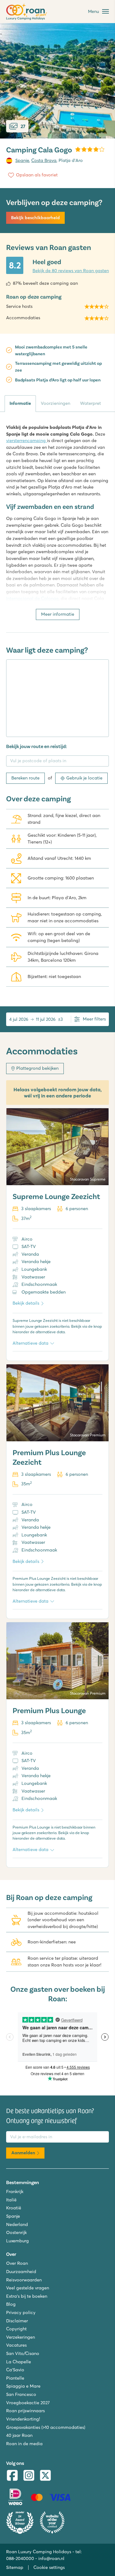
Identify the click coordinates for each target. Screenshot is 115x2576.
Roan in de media (24, 2444)
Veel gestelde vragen (28, 2288)
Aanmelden (23, 2153)
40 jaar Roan (19, 2435)
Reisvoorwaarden (24, 2280)
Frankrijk (15, 2192)
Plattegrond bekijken (37, 1068)
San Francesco (21, 2394)
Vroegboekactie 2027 (28, 2403)
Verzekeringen (21, 2337)
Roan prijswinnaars (25, 2411)
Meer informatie (58, 614)
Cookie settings (49, 2567)
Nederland (17, 2224)
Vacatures (16, 2345)
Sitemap (15, 2567)
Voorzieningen (56, 403)
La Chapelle (19, 2362)
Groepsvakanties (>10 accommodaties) (46, 2427)
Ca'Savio (15, 2370)
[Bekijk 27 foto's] (57, 81)
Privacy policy (21, 2312)
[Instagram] (29, 2476)
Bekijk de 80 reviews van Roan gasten (71, 271)
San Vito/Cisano (23, 2353)
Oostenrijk (16, 2232)
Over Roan (17, 2263)
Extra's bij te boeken (27, 2296)
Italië (11, 2200)
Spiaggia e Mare (23, 2386)
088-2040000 (20, 2558)
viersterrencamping (27, 441)
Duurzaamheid (21, 2272)
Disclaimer (17, 2321)
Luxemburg (17, 2241)
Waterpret (90, 403)
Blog (11, 2304)
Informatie (20, 403)
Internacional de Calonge (32, 598)
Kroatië (14, 2208)
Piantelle (15, 2378)
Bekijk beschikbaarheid (35, 218)
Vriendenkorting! (23, 2419)
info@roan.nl (51, 2558)
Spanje (22, 160)
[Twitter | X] (45, 2476)
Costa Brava (44, 160)
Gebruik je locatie (84, 778)
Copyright (16, 2329)
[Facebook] (12, 2476)
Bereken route (25, 778)
